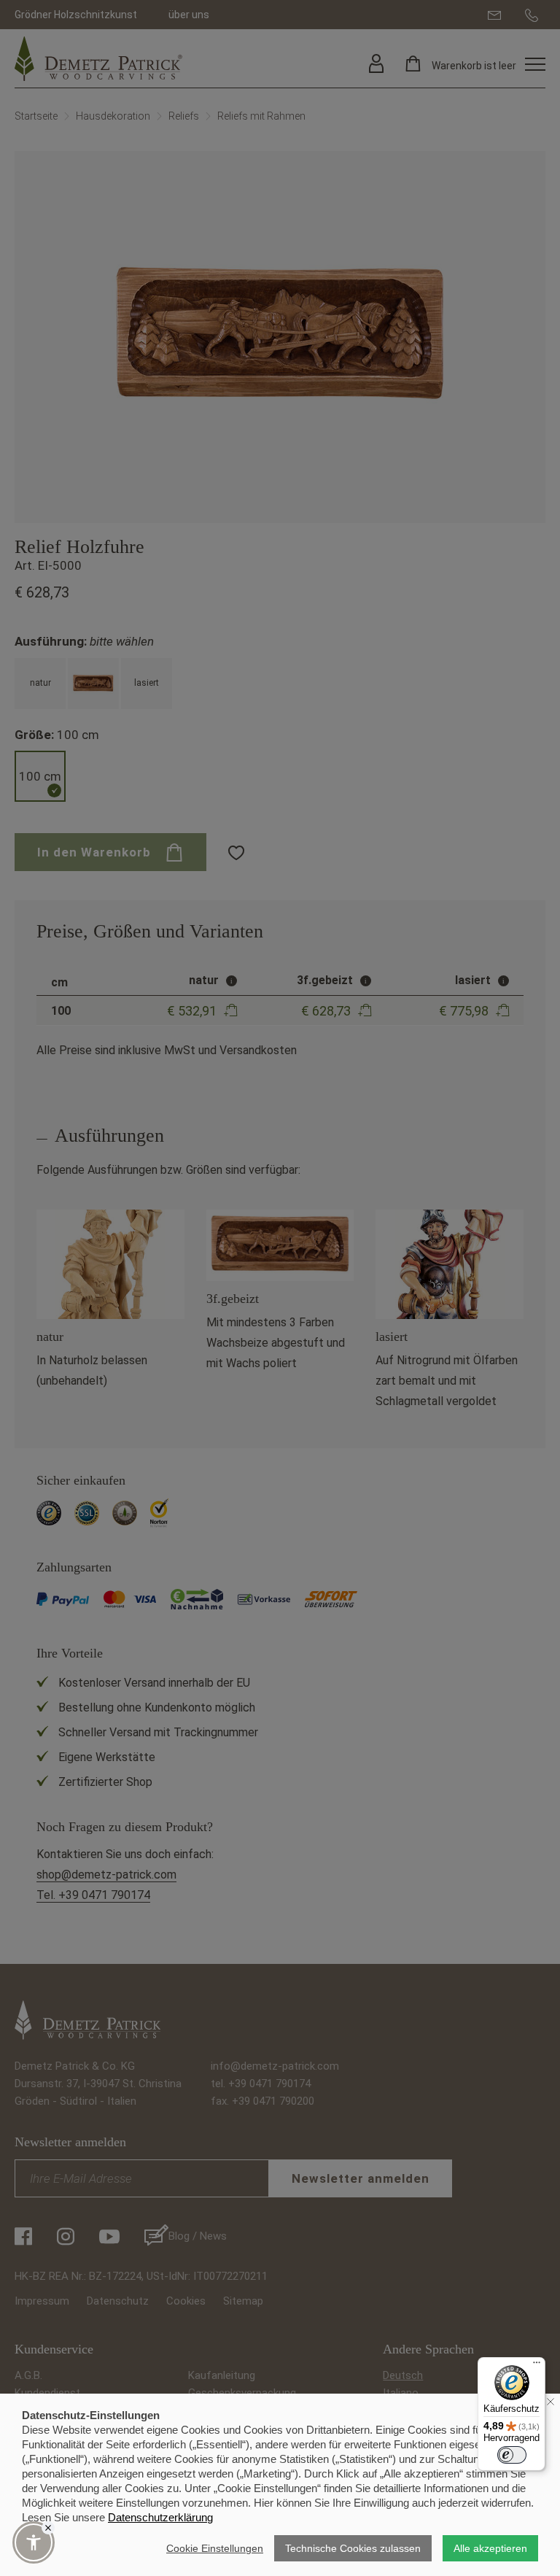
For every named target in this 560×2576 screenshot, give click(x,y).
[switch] (512, 2455)
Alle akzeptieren (490, 2548)
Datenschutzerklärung (160, 2517)
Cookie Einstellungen (215, 2548)
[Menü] (537, 2366)
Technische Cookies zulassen (353, 2548)
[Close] (48, 2528)
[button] (34, 2542)
